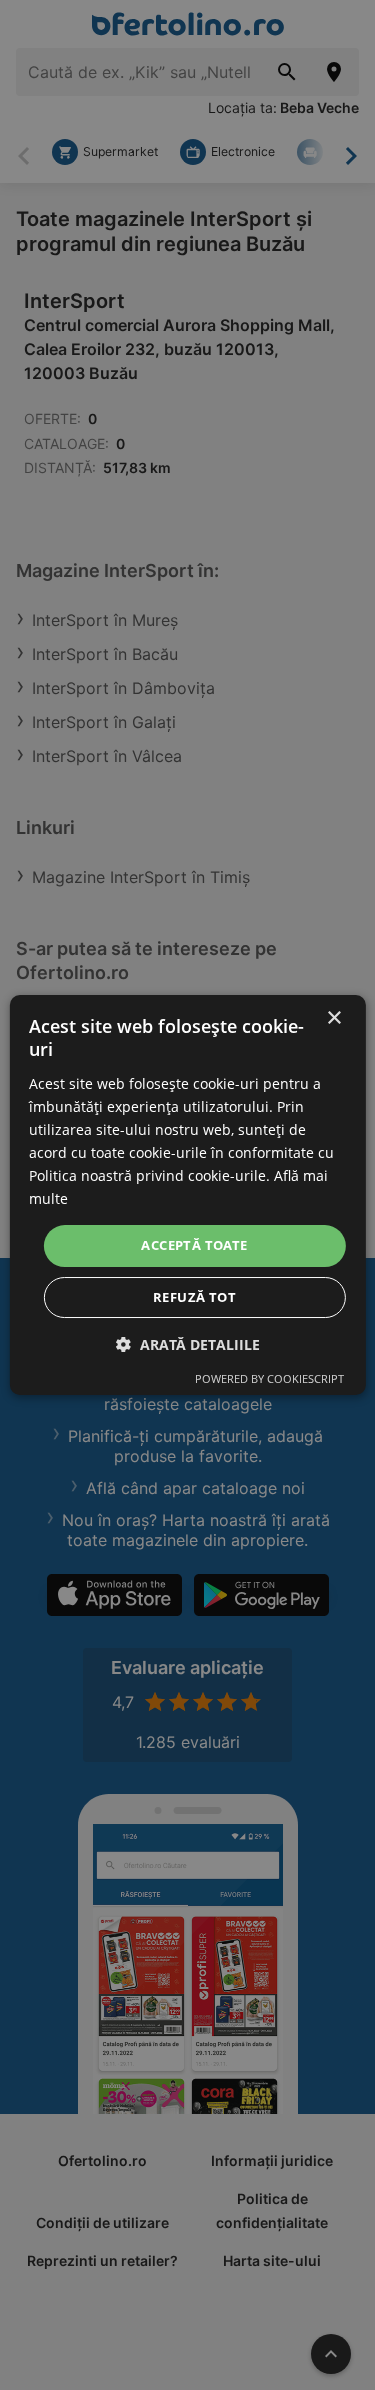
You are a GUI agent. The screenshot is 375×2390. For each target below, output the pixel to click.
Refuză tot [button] (194, 1297)
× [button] (333, 1018)
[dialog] (187, 1195)
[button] (188, 1344)
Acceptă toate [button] (194, 1245)
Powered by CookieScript (269, 1378)
